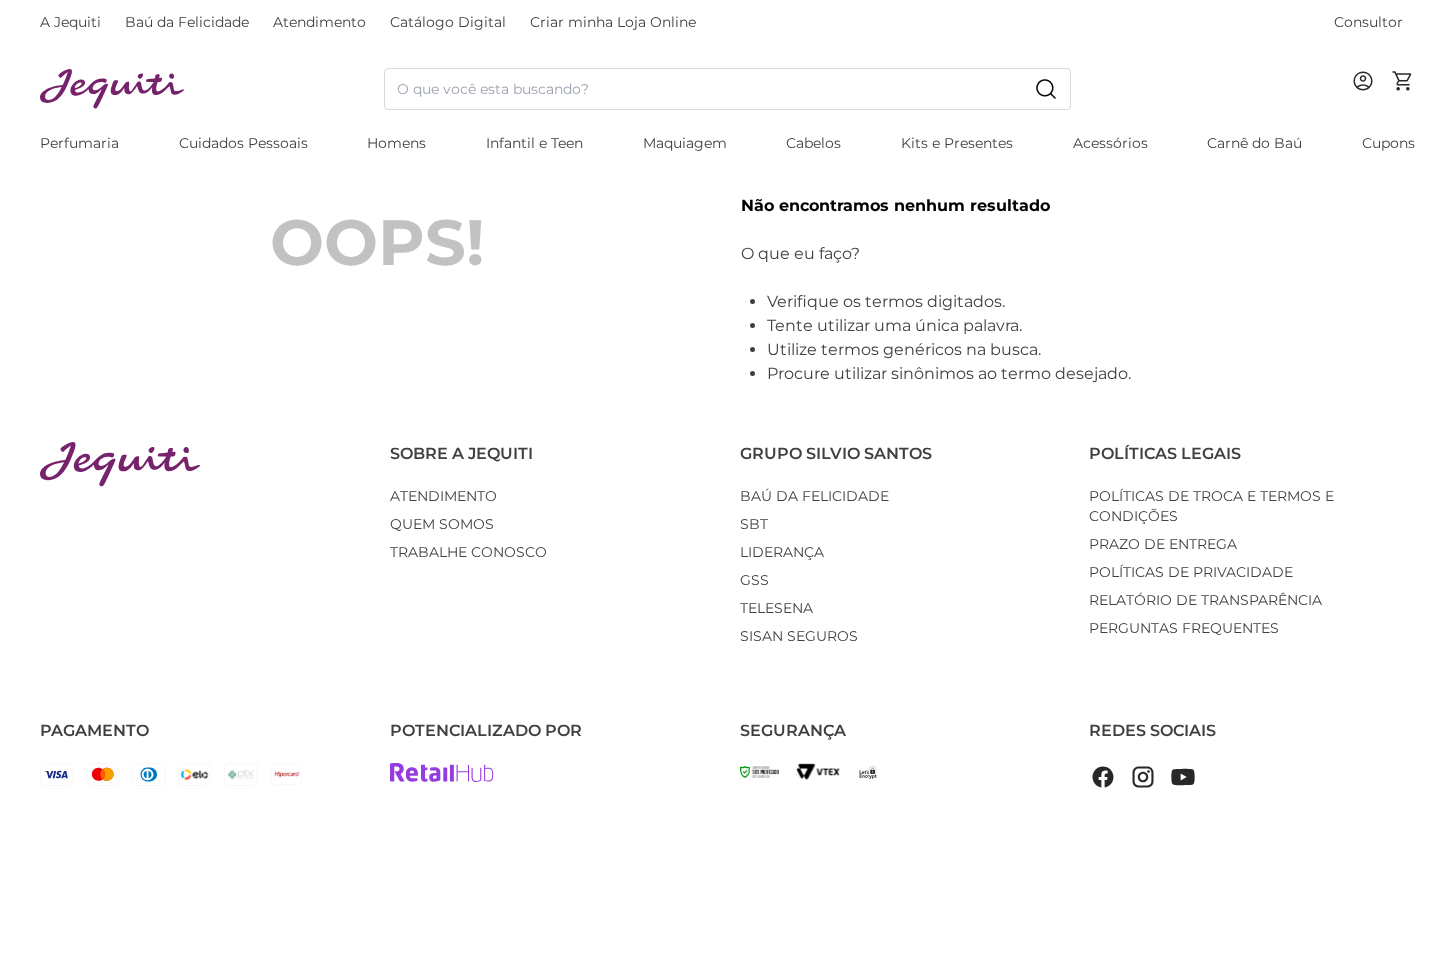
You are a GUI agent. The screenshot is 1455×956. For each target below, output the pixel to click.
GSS (754, 580)
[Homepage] (120, 464)
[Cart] (1403, 89)
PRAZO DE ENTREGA (1163, 544)
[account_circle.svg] (1367, 101)
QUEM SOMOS (442, 524)
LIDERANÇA (782, 552)
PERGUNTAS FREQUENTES (1184, 628)
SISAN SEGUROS (799, 636)
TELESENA (776, 608)
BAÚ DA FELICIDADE (814, 496)
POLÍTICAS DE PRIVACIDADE (1191, 572)
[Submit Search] (1046, 89)
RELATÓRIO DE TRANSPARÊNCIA (1205, 600)
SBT (754, 524)
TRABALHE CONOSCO (468, 552)
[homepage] (212, 89)
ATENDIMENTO (443, 496)
